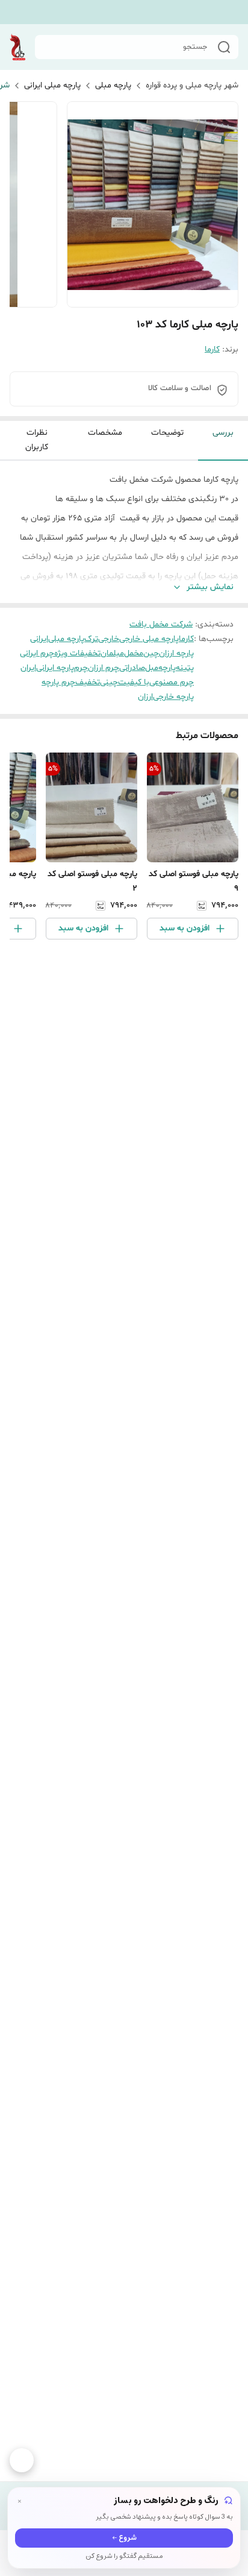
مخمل (134, 653)
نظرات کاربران (37, 440)
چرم (81, 668)
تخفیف (88, 682)
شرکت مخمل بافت (161, 624)
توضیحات (167, 433)
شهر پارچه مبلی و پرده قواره (192, 85)
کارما (212, 349)
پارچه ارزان (176, 653)
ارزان (145, 697)
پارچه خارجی (173, 697)
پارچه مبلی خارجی (149, 639)
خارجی (109, 639)
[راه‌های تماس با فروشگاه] (22, 2460)
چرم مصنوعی (172, 682)
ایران (28, 668)
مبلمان (112, 653)
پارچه (167, 668)
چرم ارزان (104, 668)
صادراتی (132, 668)
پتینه (185, 668)
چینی (109, 682)
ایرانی (39, 639)
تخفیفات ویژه (77, 653)
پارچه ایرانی (55, 668)
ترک (91, 639)
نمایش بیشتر (210, 587)
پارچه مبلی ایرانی (52, 85)
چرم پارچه (58, 682)
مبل (152, 668)
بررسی (223, 433)
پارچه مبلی (113, 85)
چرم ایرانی (37, 653)
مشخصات (105, 433)
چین (151, 653)
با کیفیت (134, 682)
